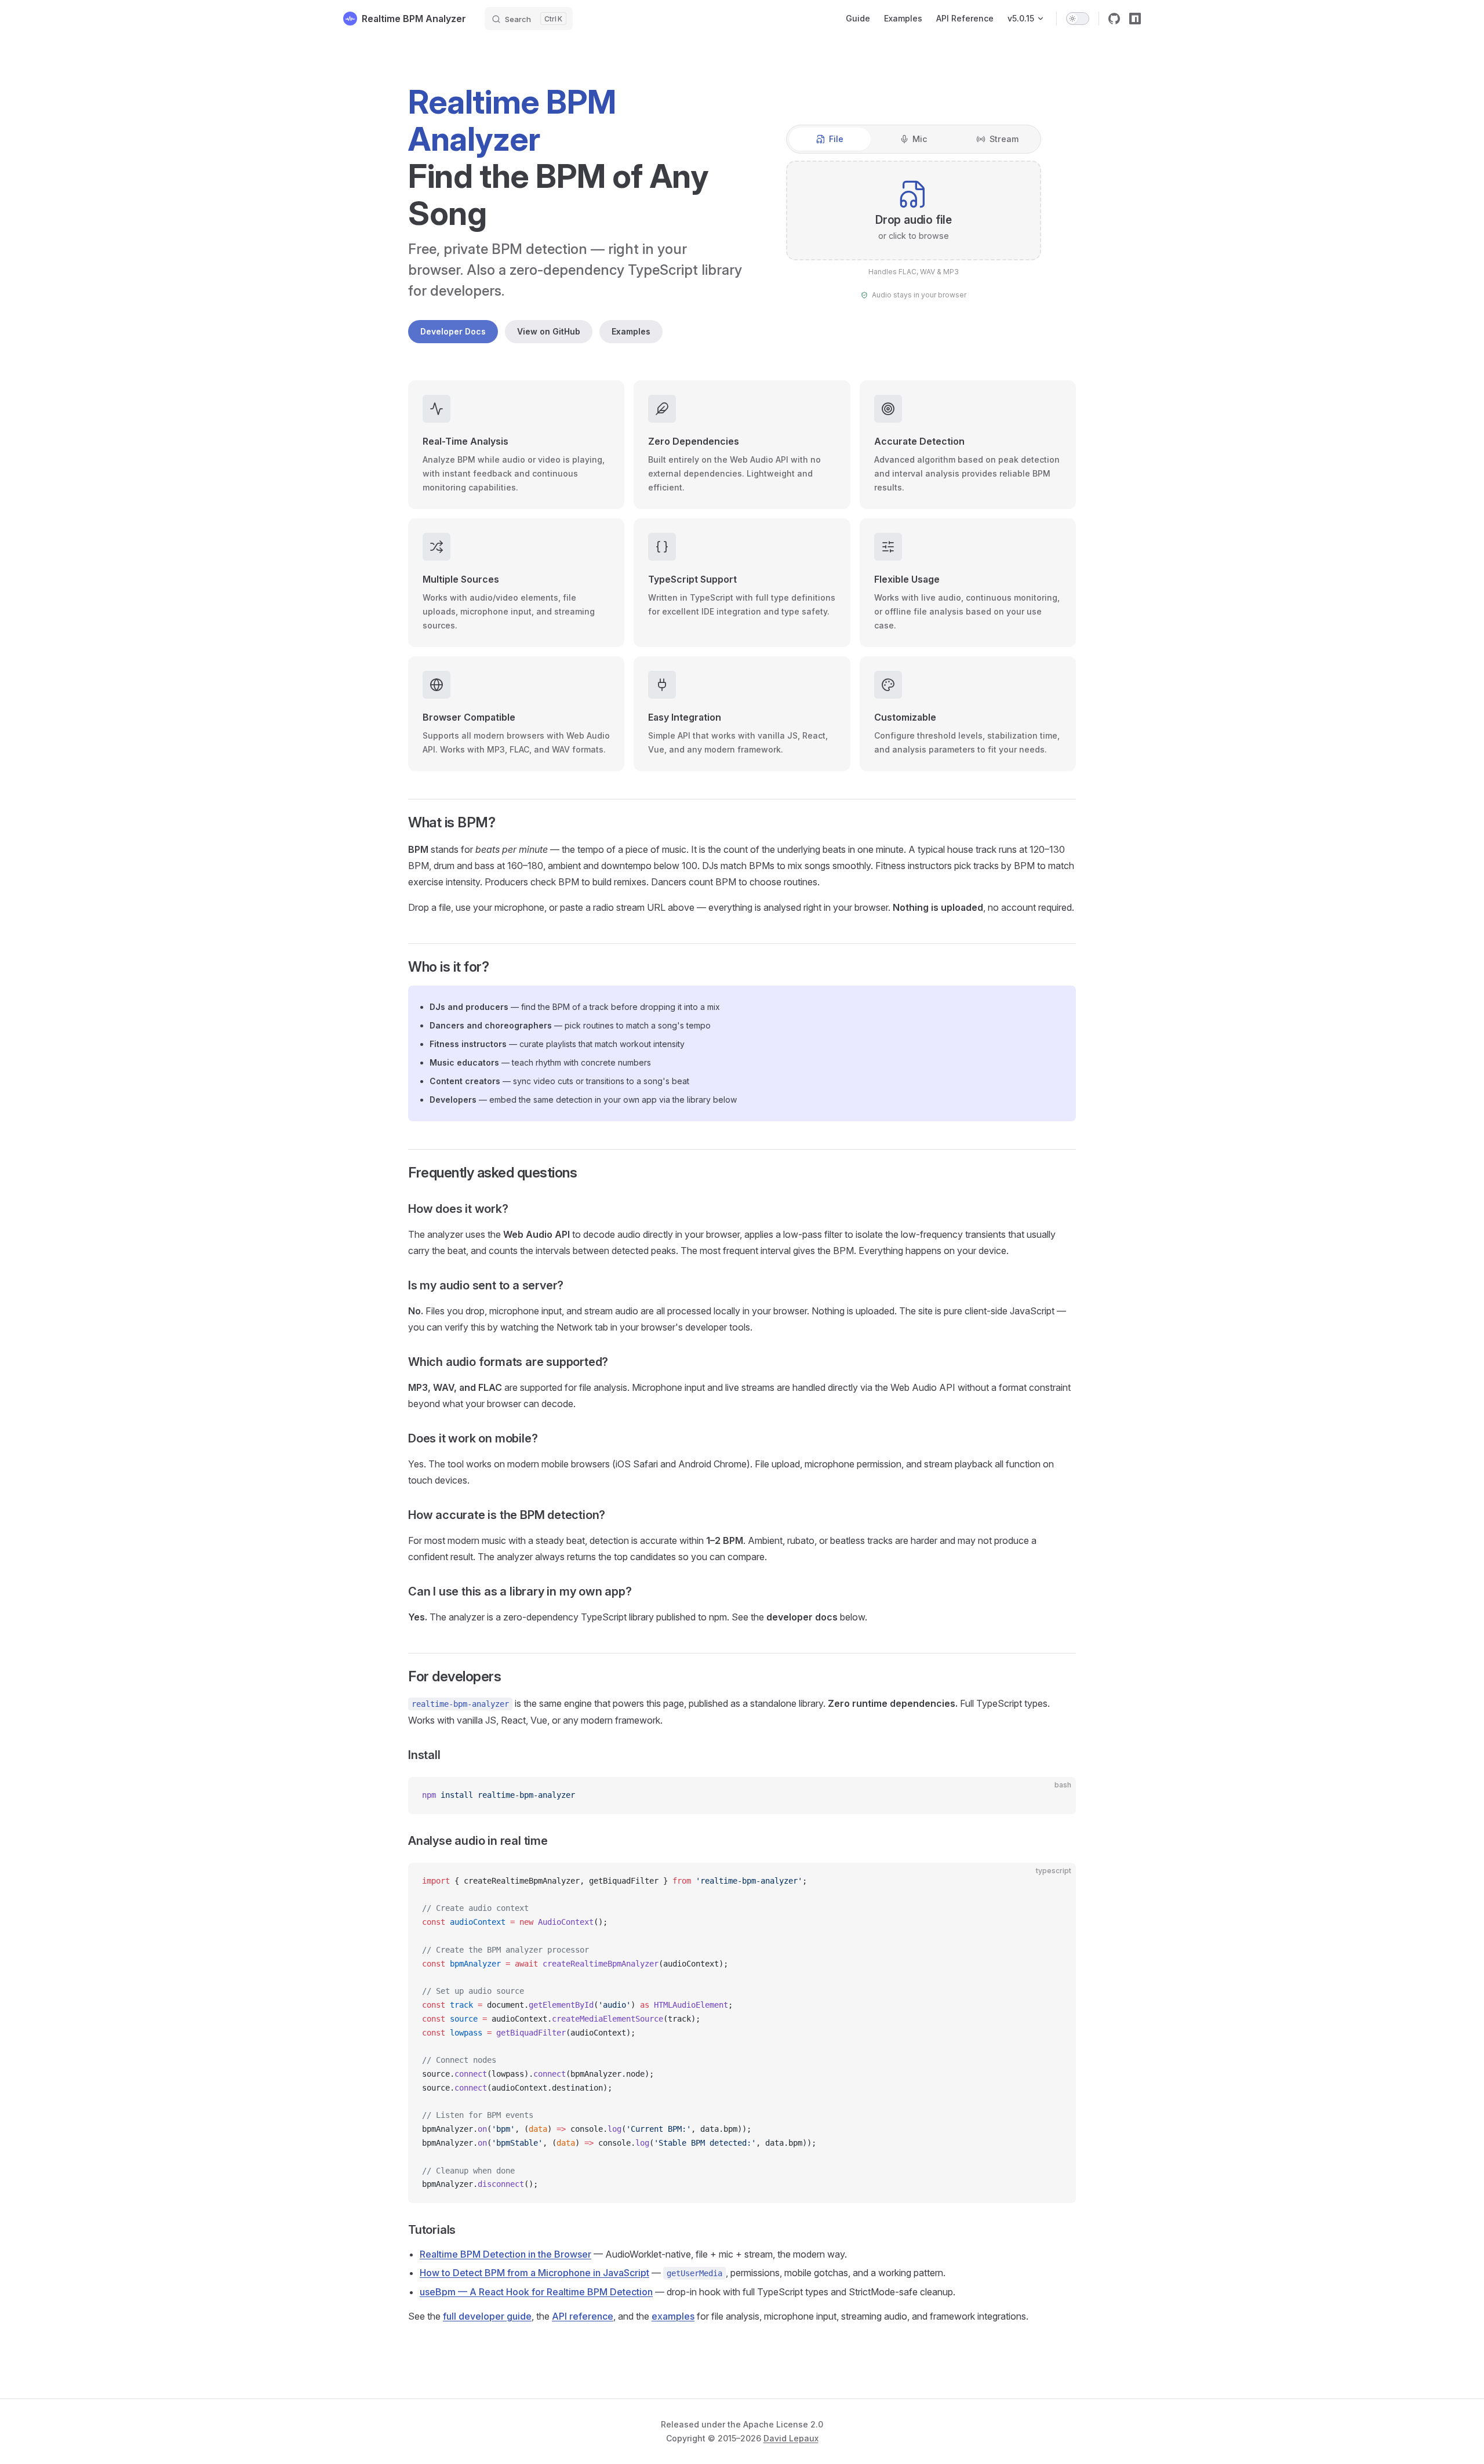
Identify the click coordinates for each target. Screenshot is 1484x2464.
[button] (914, 210)
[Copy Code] (1057, 1796)
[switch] (1078, 19)
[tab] (830, 139)
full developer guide (487, 2316)
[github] (1114, 19)
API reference (583, 2316)
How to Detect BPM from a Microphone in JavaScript (534, 2273)
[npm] (1135, 19)
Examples (631, 331)
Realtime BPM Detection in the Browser (505, 2254)
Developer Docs (453, 331)
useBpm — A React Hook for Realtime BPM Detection (536, 2292)
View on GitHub (549, 331)
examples (673, 2316)
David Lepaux (791, 2438)
